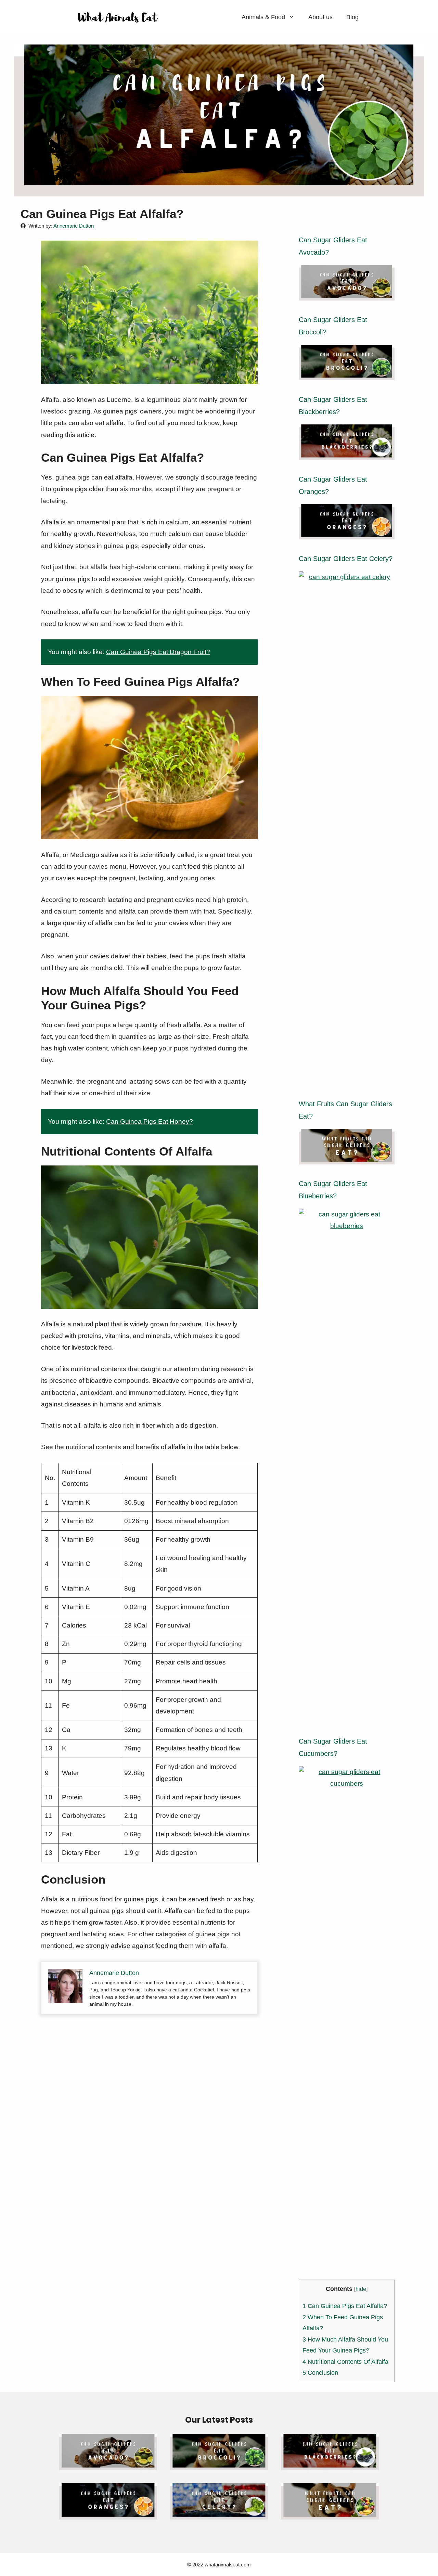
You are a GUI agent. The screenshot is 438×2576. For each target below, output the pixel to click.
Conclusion (320, 2373)
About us (320, 17)
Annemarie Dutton (74, 226)
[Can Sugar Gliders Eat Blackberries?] (347, 454)
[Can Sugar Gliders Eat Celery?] (347, 1079)
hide (361, 2289)
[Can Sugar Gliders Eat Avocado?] (347, 295)
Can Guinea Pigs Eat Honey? (150, 1121)
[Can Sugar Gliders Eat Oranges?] (347, 533)
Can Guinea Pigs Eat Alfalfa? (346, 2306)
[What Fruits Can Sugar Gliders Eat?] (347, 1158)
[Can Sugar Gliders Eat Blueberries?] (347, 1716)
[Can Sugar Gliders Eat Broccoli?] (347, 374)
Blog (352, 17)
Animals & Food (263, 17)
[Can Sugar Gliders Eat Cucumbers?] (347, 2274)
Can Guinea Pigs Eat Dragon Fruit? (158, 652)
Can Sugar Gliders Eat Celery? (346, 559)
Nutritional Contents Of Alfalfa (345, 2362)
